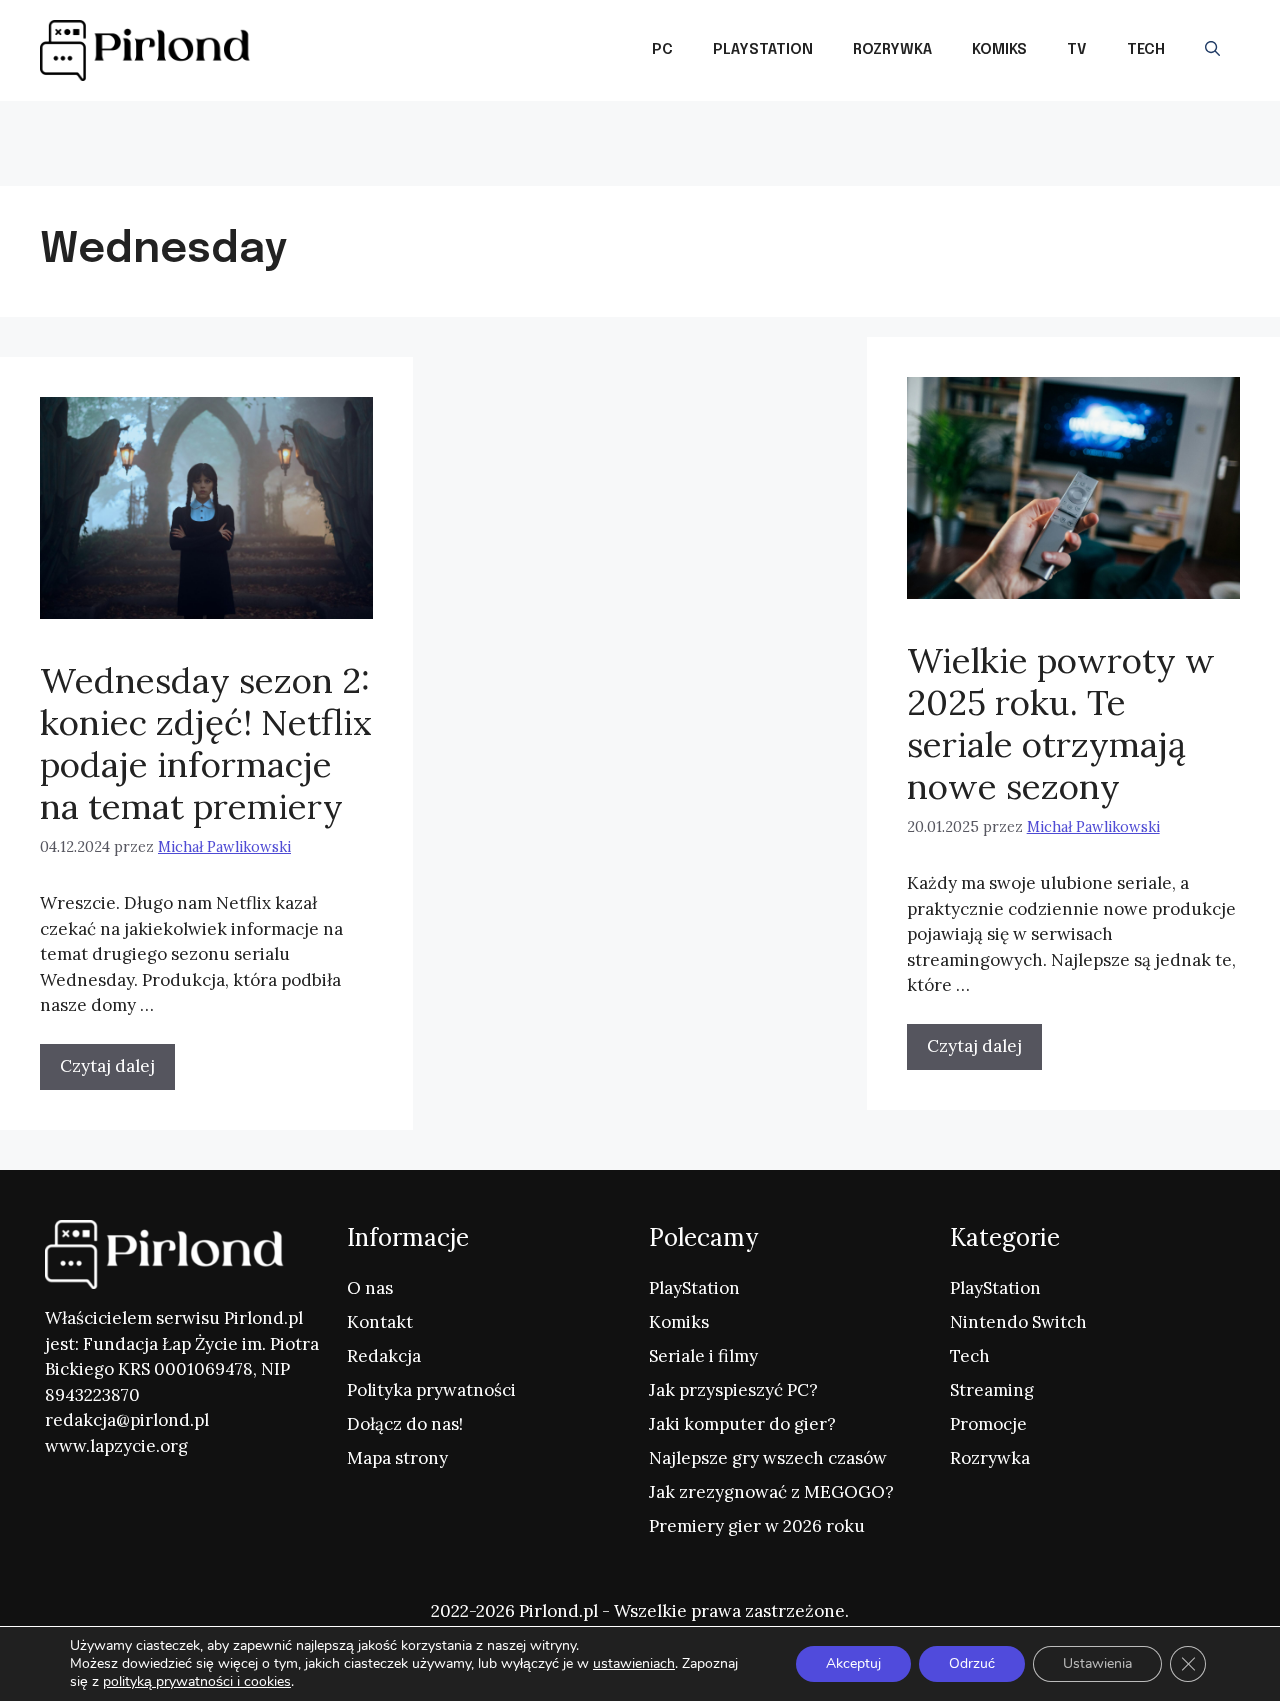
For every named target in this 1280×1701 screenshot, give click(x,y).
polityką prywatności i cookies (197, 1681)
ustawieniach (634, 1664)
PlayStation (763, 50)
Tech (1146, 50)
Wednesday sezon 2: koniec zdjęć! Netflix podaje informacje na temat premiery (206, 743)
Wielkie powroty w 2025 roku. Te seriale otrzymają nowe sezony (1061, 723)
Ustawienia (1097, 1663)
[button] (1212, 50)
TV (1077, 50)
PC (662, 50)
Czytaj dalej (974, 1046)
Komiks (999, 50)
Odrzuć (972, 1663)
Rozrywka (892, 50)
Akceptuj (853, 1663)
